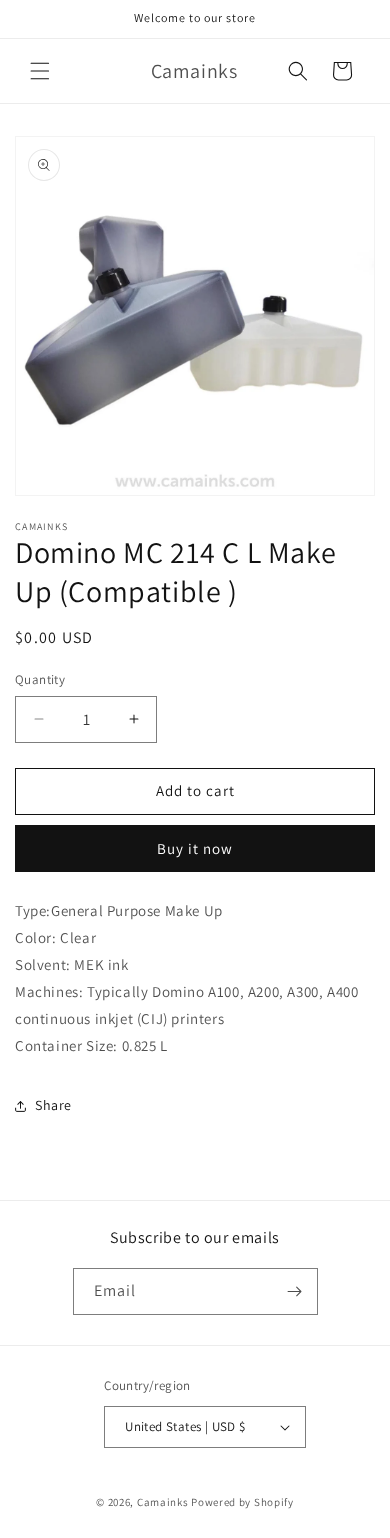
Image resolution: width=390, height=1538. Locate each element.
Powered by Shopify (242, 1502)
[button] (40, 71)
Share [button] (53, 1105)
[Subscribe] (295, 1291)
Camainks (163, 1502)
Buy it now (195, 848)
